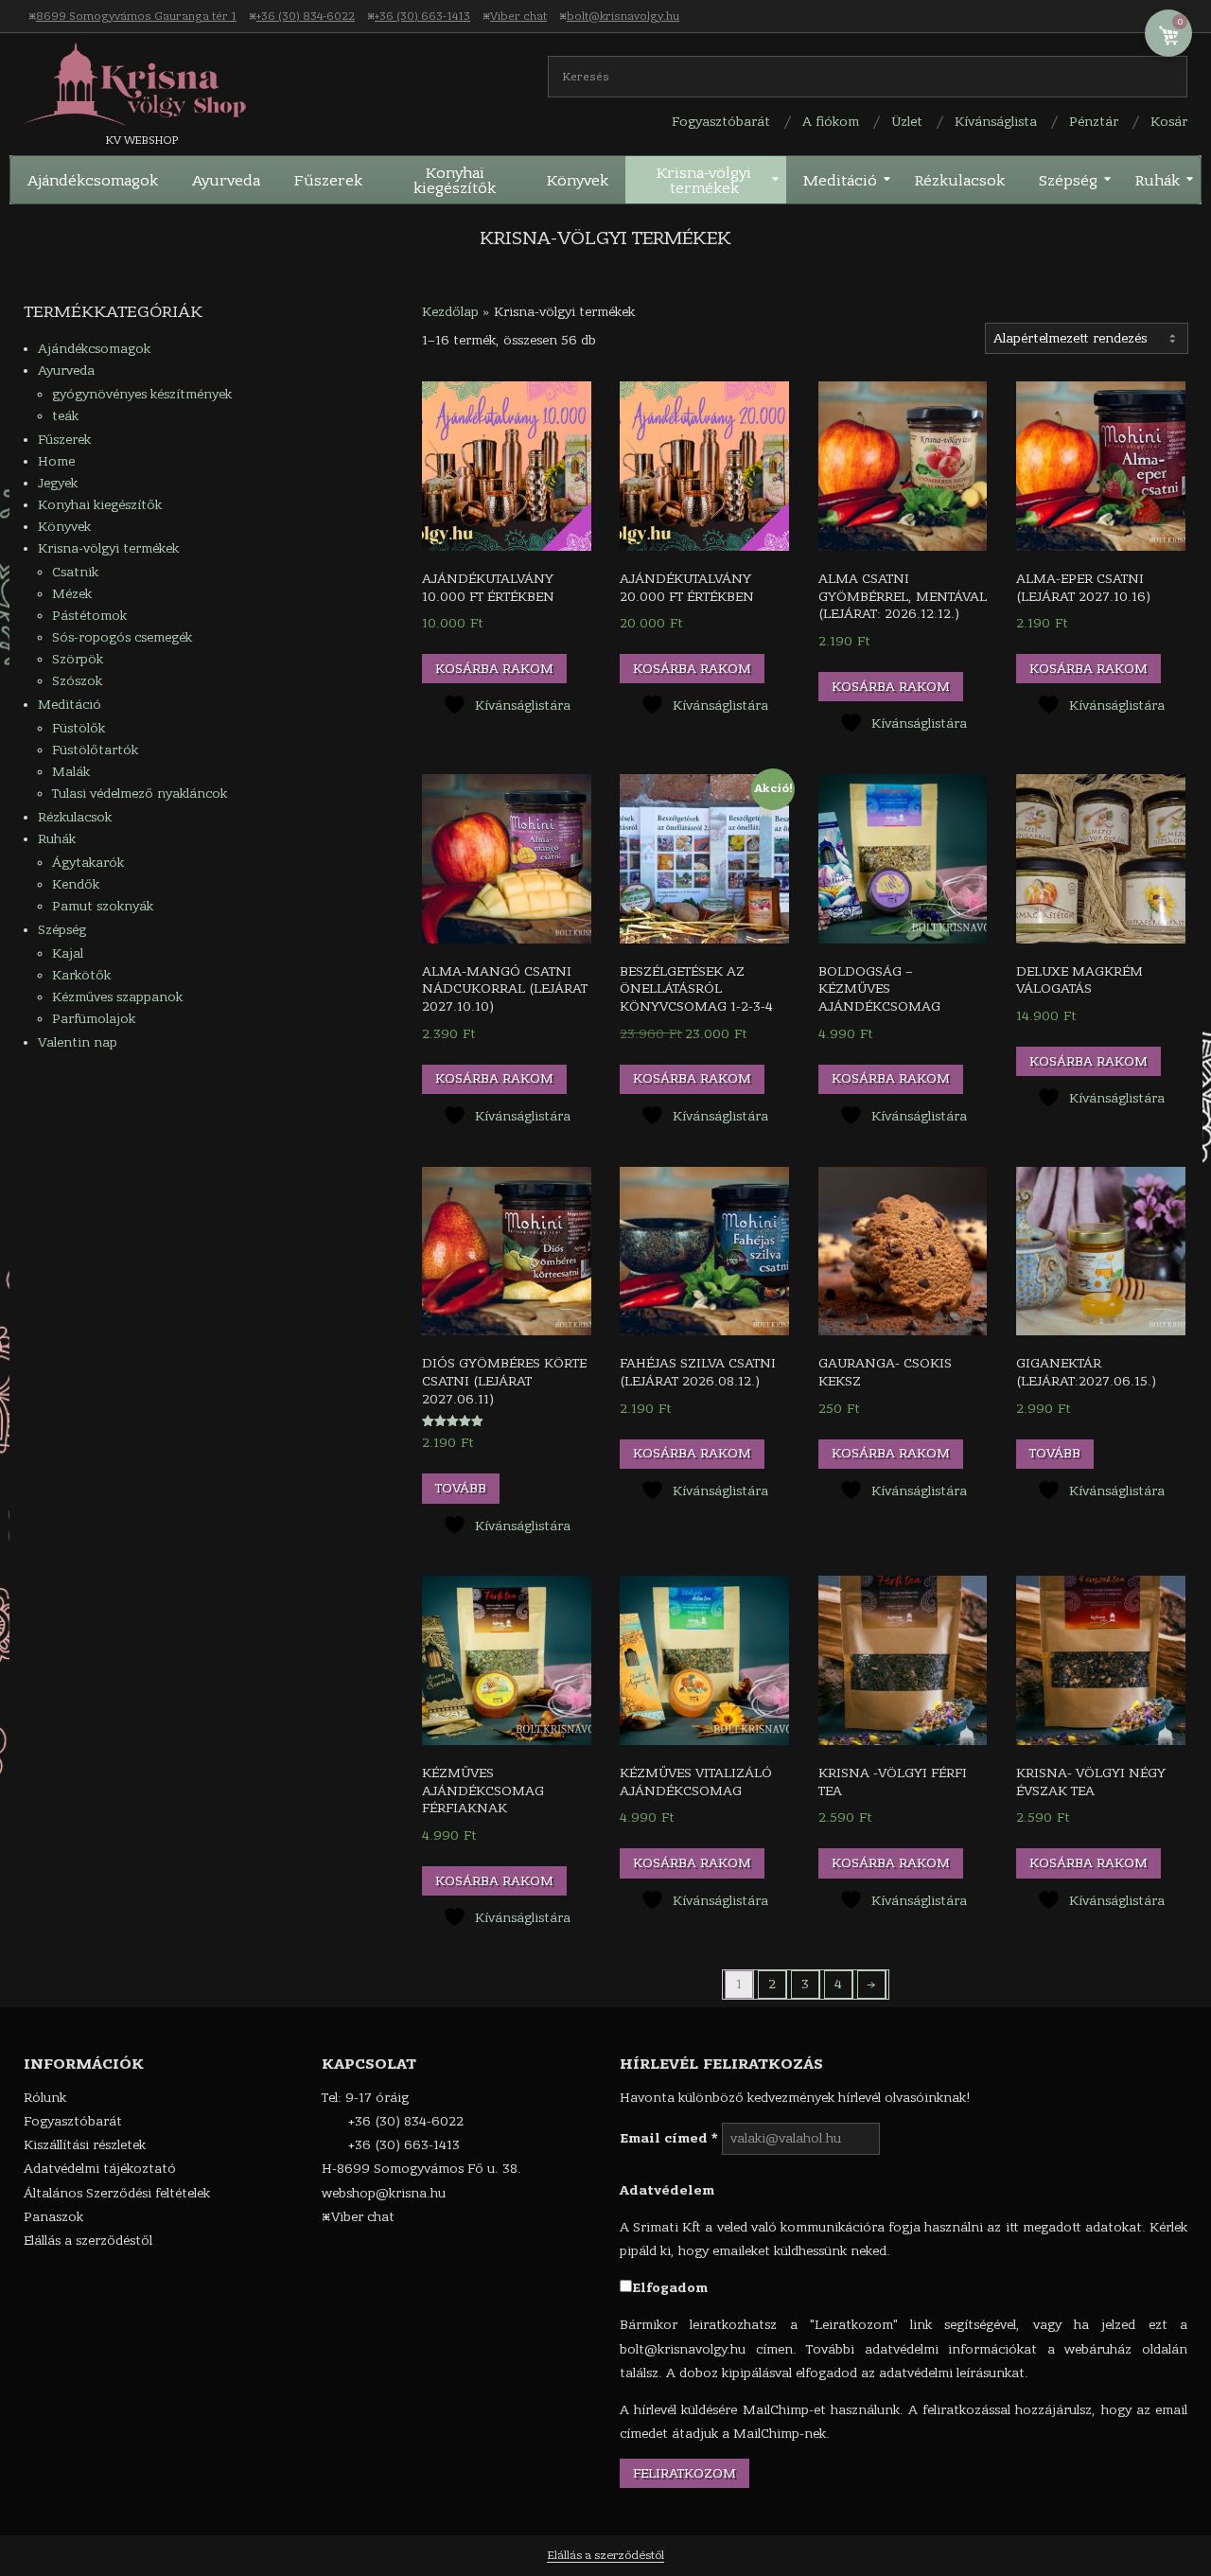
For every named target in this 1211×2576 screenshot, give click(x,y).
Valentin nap (78, 1042)
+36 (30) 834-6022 (306, 16)
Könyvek (64, 527)
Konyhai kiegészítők (100, 505)
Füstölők (79, 728)
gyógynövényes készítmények (142, 394)
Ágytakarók (88, 863)
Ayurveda (66, 371)
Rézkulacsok (75, 817)
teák (65, 416)
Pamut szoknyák (103, 906)
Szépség (62, 930)
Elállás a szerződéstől (605, 2555)
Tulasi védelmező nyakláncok (140, 794)
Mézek (72, 594)
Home (56, 461)
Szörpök (78, 659)
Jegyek (58, 483)
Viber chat (518, 16)
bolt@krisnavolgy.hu (623, 16)
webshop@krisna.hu (384, 2193)
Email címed (669, 2138)
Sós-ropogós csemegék (122, 637)
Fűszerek (64, 440)
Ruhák (57, 839)
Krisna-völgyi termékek (108, 548)
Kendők (76, 884)
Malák (71, 772)
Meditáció (70, 705)
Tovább (461, 1488)
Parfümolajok (94, 1019)
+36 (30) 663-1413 (422, 16)
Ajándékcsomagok (94, 349)
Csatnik (75, 572)
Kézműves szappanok (117, 997)
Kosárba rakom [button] (494, 669)
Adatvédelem (667, 2190)
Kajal (68, 953)
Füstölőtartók (95, 750)
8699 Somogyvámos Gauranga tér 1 (136, 16)
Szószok (77, 681)
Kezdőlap (450, 312)
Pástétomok (89, 616)
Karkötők (81, 975)
